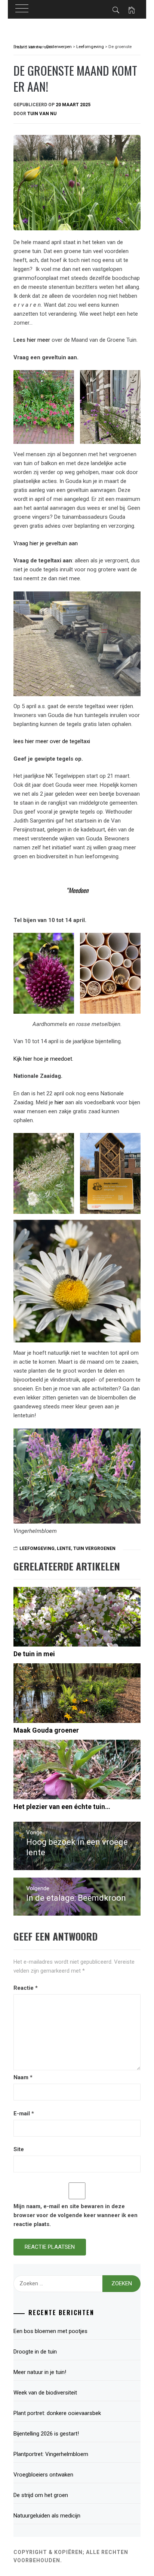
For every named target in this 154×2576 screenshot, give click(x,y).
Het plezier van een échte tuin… (62, 1807)
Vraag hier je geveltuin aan (46, 543)
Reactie (26, 1988)
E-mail (24, 2113)
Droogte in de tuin (35, 2352)
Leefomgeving (37, 1549)
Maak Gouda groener (46, 1730)
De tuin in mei (34, 1654)
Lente (64, 1549)
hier (59, 1102)
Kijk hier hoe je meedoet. (43, 1059)
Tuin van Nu (42, 114)
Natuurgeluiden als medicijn (47, 2516)
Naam (23, 2077)
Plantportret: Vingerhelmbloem (51, 2454)
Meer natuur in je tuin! (40, 2372)
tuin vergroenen (94, 1549)
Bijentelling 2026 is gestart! (46, 2434)
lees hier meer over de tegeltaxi (52, 741)
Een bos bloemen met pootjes (50, 2331)
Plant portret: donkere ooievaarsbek (57, 2413)
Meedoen (78, 890)
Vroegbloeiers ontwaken (43, 2475)
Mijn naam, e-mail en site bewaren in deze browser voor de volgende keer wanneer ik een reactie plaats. (76, 2215)
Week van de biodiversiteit (47, 2393)
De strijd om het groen (41, 2495)
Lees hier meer (32, 340)
